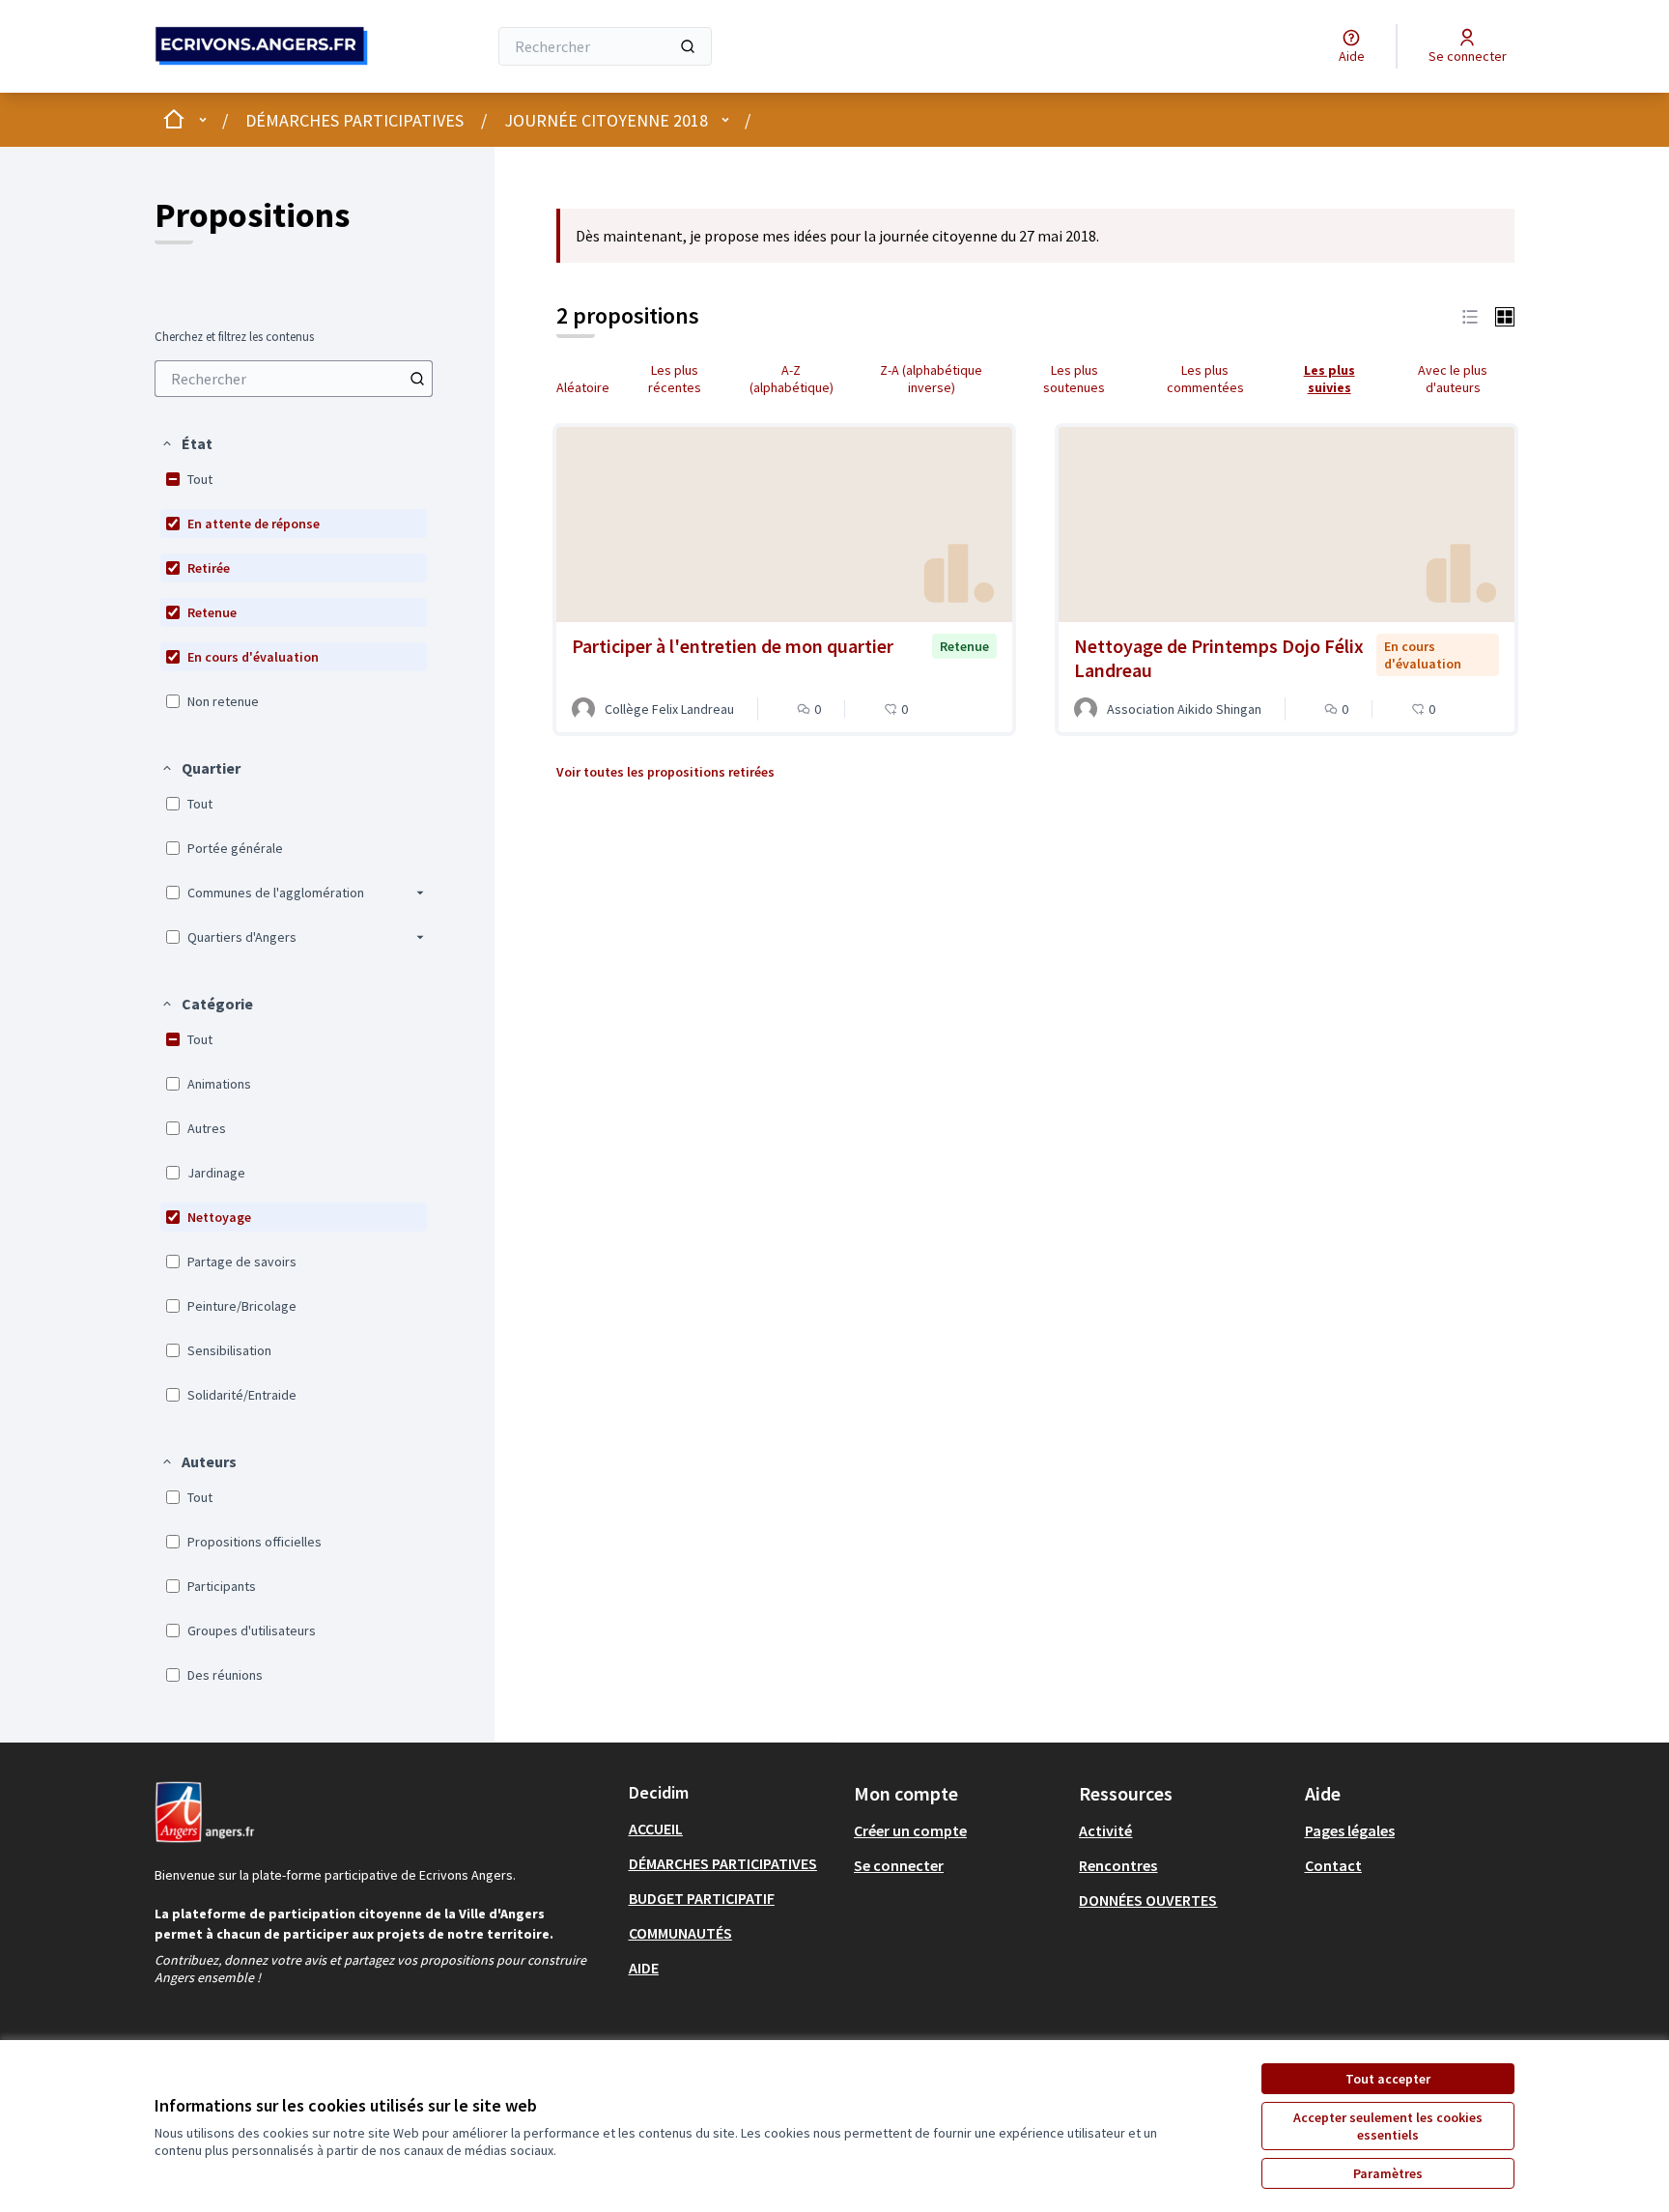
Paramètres (1388, 2173)
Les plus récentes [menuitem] (675, 379)
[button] (186, 443)
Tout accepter (1388, 2079)
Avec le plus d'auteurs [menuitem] (1453, 379)
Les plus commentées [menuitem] (1205, 379)
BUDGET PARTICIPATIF (702, 1898)
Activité (1105, 1830)
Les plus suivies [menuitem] (1330, 379)
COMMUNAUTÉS (680, 1933)
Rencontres (1118, 1865)
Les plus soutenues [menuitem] (1074, 379)
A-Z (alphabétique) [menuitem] (792, 379)
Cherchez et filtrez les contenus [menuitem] (234, 337)
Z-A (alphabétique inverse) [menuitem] (931, 379)
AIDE (644, 1968)
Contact (1333, 1865)
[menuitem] (294, 379)
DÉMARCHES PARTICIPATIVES (354, 120)
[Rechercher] (688, 46)
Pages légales (1350, 1830)
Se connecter (899, 1865)
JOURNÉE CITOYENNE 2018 (606, 120)
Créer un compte (910, 1830)
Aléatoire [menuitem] (583, 387)
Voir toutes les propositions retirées (665, 772)
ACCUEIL (656, 1829)
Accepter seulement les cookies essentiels (1388, 2126)
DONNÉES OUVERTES (1148, 1900)
